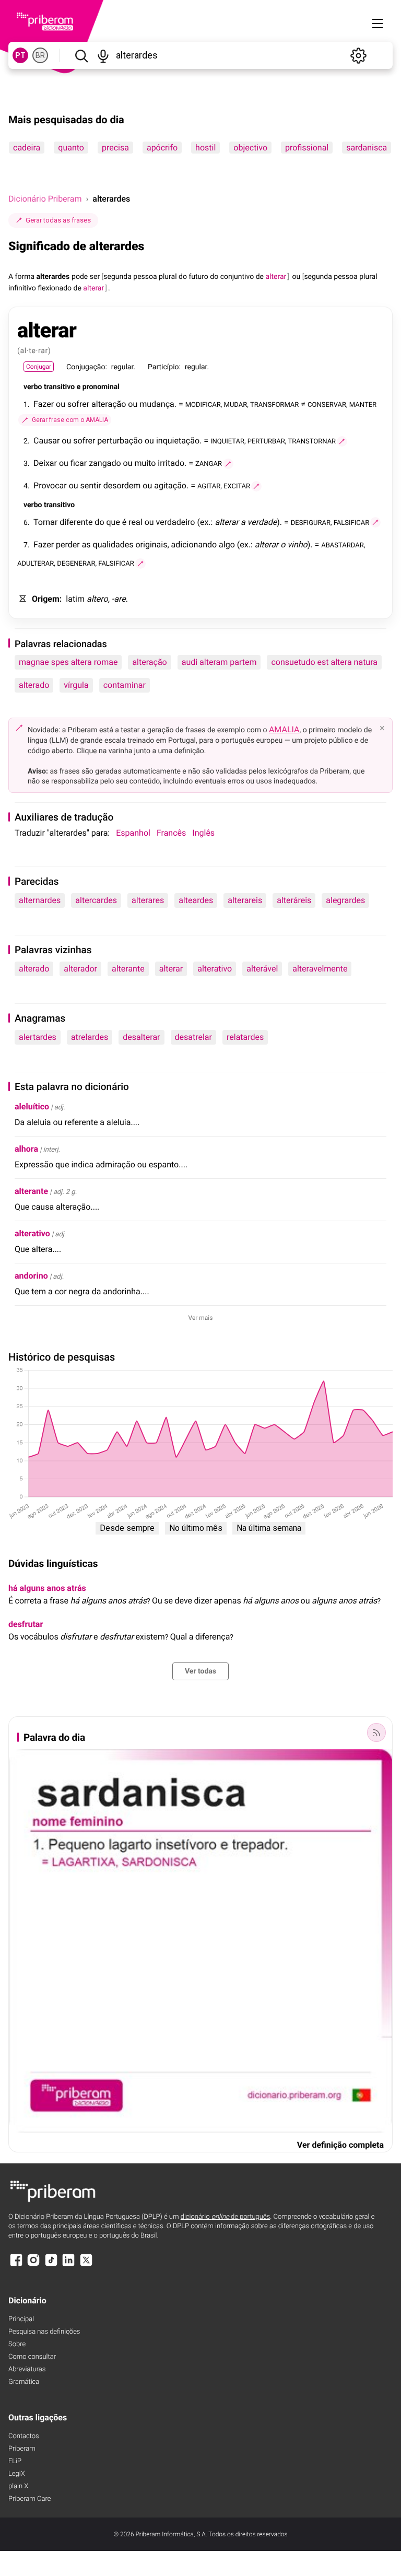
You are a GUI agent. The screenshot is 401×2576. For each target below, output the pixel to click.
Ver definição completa (340, 2145)
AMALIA (284, 729)
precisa (115, 148)
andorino (31, 1276)
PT (20, 55)
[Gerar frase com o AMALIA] (342, 441)
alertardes (38, 1037)
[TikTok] (51, 2265)
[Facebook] (16, 2265)
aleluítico (32, 1106)
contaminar (125, 685)
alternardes (40, 900)
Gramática (24, 2382)
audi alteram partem (219, 662)
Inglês (203, 833)
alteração (149, 662)
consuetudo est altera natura (324, 662)
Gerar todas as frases (58, 220)
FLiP (15, 2461)
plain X (18, 2486)
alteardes (196, 900)
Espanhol (133, 833)
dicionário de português (226, 2217)
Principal (21, 2319)
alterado (34, 685)
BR (40, 55)
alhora (26, 1149)
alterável (262, 969)
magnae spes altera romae (68, 662)
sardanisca (367, 148)
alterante (128, 969)
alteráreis (294, 900)
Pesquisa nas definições (44, 2332)
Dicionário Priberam (45, 199)
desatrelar (193, 1037)
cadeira (27, 148)
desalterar (141, 1037)
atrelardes (90, 1037)
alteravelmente (320, 969)
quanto (71, 148)
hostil (205, 148)
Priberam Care (30, 2499)
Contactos (24, 2436)
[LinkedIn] (68, 2265)
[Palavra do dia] (376, 1732)
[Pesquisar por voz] (104, 55)
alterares (148, 900)
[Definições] (358, 55)
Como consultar (32, 2357)
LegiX (17, 2474)
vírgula (76, 685)
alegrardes (345, 900)
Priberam (22, 2449)
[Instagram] (33, 2265)
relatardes (245, 1037)
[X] (86, 2265)
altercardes (96, 900)
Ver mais (201, 1318)
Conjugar (39, 367)
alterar (171, 969)
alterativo (215, 969)
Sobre (17, 2344)
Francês (171, 833)
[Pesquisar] (81, 55)
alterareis (245, 900)
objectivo (250, 148)
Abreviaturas (27, 2369)
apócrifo (162, 148)
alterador (80, 969)
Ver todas (200, 1671)
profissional (307, 148)
